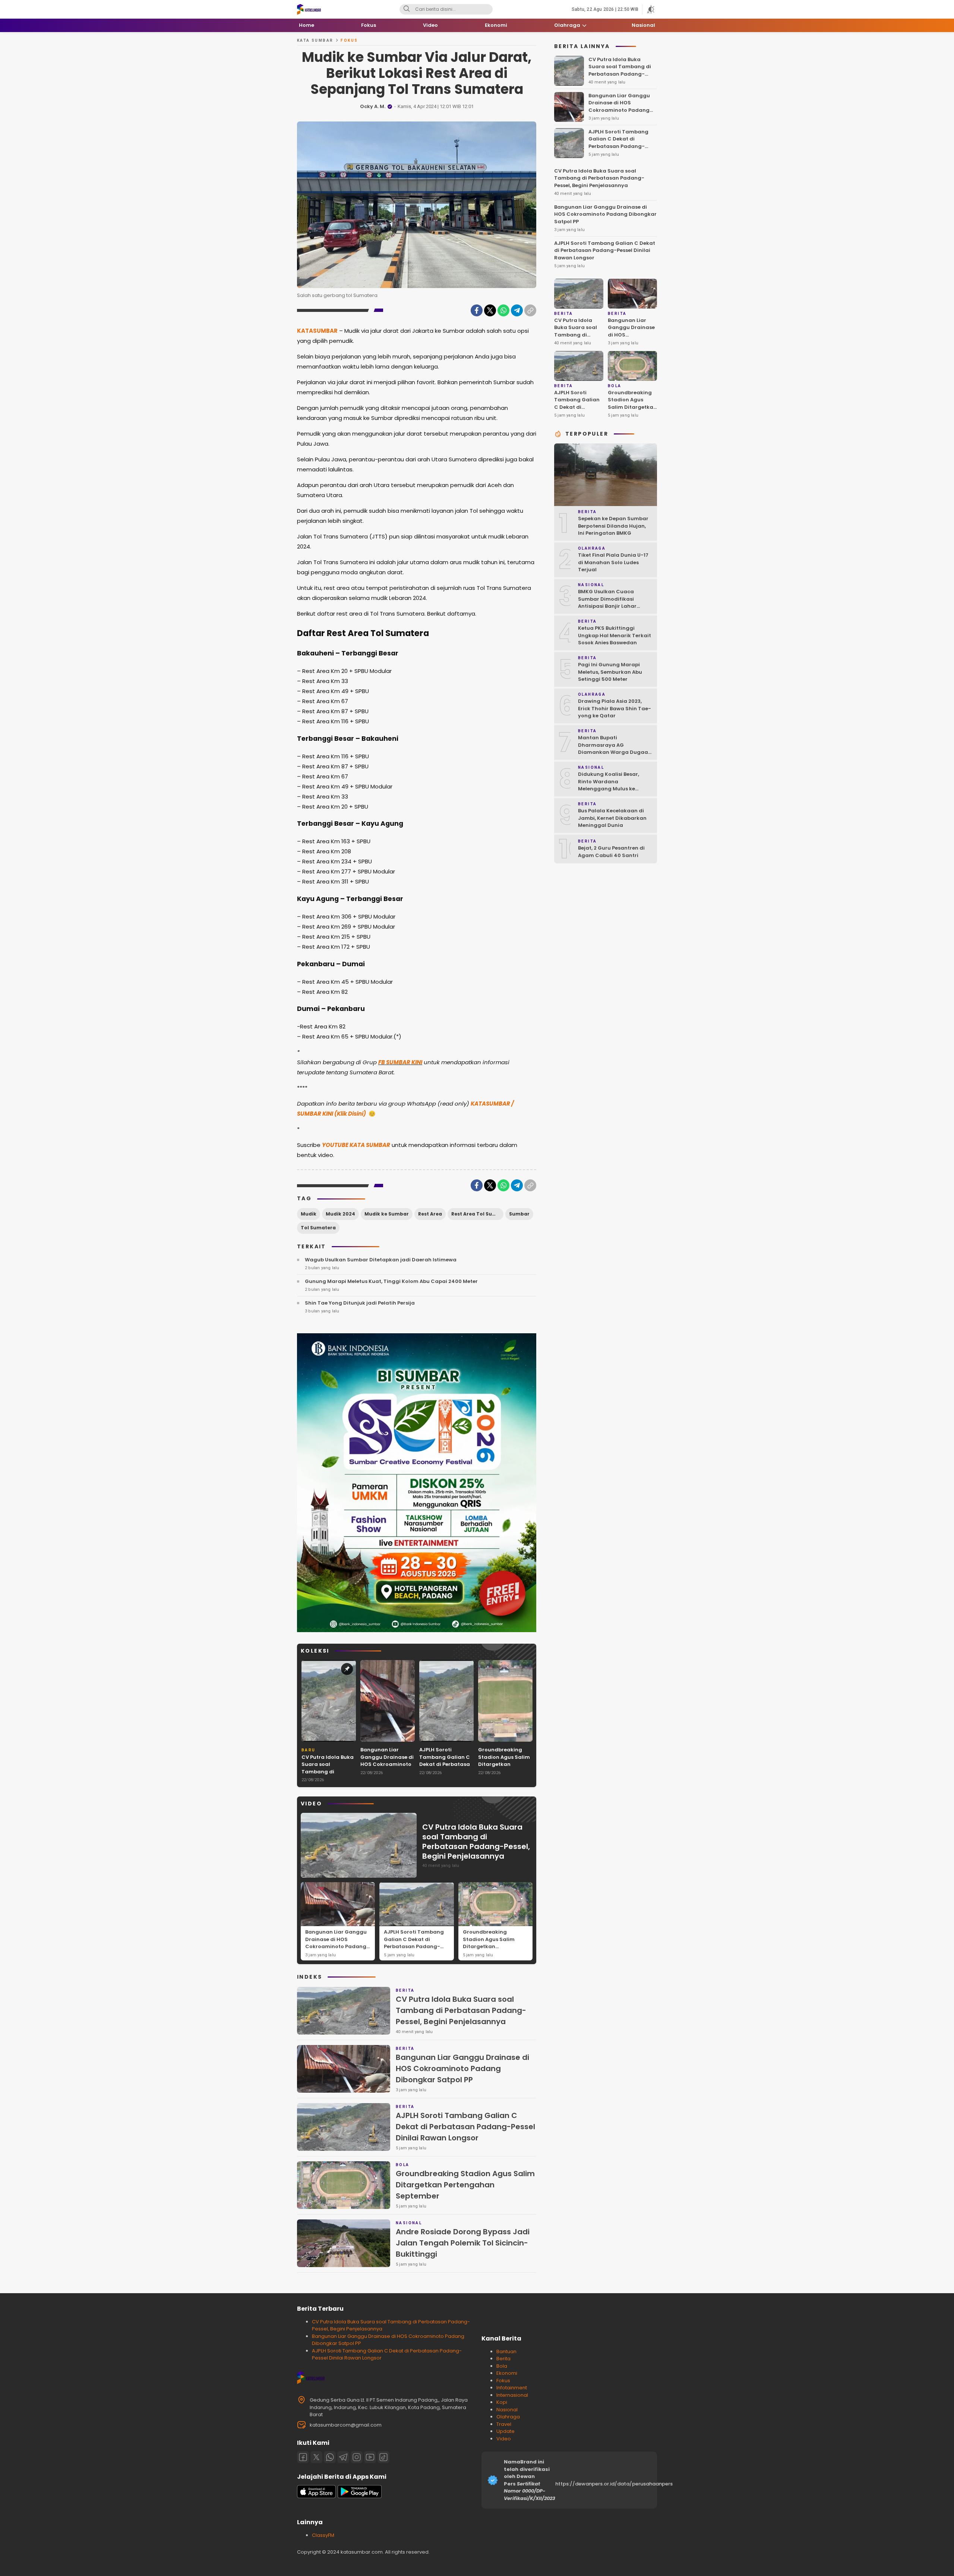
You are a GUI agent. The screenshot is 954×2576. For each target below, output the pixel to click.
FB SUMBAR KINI (400, 1062)
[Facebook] (477, 310)
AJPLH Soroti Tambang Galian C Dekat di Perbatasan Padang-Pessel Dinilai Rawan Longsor (446, 1768)
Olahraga (508, 2417)
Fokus (349, 40)
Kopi (502, 2402)
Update (506, 2431)
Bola (502, 2366)
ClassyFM (323, 2535)
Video (504, 2439)
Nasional (507, 2410)
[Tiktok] (383, 2457)
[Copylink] (530, 310)
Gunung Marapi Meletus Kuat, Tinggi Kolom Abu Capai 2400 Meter (391, 1281)
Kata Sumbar (315, 40)
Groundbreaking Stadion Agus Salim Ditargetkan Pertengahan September (504, 1764)
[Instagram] (357, 2457)
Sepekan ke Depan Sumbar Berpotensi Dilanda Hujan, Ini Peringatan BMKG (613, 526)
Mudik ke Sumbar (387, 1214)
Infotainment (512, 2388)
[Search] (407, 9)
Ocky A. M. (373, 106)
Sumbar (519, 1214)
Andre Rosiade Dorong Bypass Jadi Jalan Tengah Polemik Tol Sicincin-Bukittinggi (463, 2243)
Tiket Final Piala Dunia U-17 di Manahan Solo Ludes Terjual (613, 562)
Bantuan (506, 2351)
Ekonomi (507, 2373)
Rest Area (430, 1214)
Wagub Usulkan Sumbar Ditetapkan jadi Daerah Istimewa (381, 1260)
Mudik (309, 1214)
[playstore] (360, 2496)
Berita (503, 2359)
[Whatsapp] (330, 2457)
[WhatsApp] (503, 310)
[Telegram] (517, 310)
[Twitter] (490, 310)
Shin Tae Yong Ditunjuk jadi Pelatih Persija (360, 1303)
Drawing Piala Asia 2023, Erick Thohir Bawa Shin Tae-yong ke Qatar (615, 708)
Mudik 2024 (340, 1214)
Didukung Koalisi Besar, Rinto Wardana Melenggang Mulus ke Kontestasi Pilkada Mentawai (609, 789)
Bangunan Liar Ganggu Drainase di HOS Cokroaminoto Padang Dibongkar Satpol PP (387, 1764)
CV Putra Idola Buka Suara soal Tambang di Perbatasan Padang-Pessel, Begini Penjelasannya (328, 1779)
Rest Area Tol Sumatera (477, 1214)
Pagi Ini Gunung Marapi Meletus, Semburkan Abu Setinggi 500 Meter (610, 672)
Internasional (512, 2395)
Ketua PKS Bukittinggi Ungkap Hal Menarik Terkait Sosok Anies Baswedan (615, 635)
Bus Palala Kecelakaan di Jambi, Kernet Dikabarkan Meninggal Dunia (612, 818)
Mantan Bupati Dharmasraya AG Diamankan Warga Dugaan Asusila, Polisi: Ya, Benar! (615, 749)
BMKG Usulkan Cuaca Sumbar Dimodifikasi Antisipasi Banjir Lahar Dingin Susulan (607, 603)
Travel (504, 2424)
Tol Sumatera (318, 1228)
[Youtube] (370, 2457)
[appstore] (316, 2496)
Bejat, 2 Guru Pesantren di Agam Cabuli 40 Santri (611, 852)
